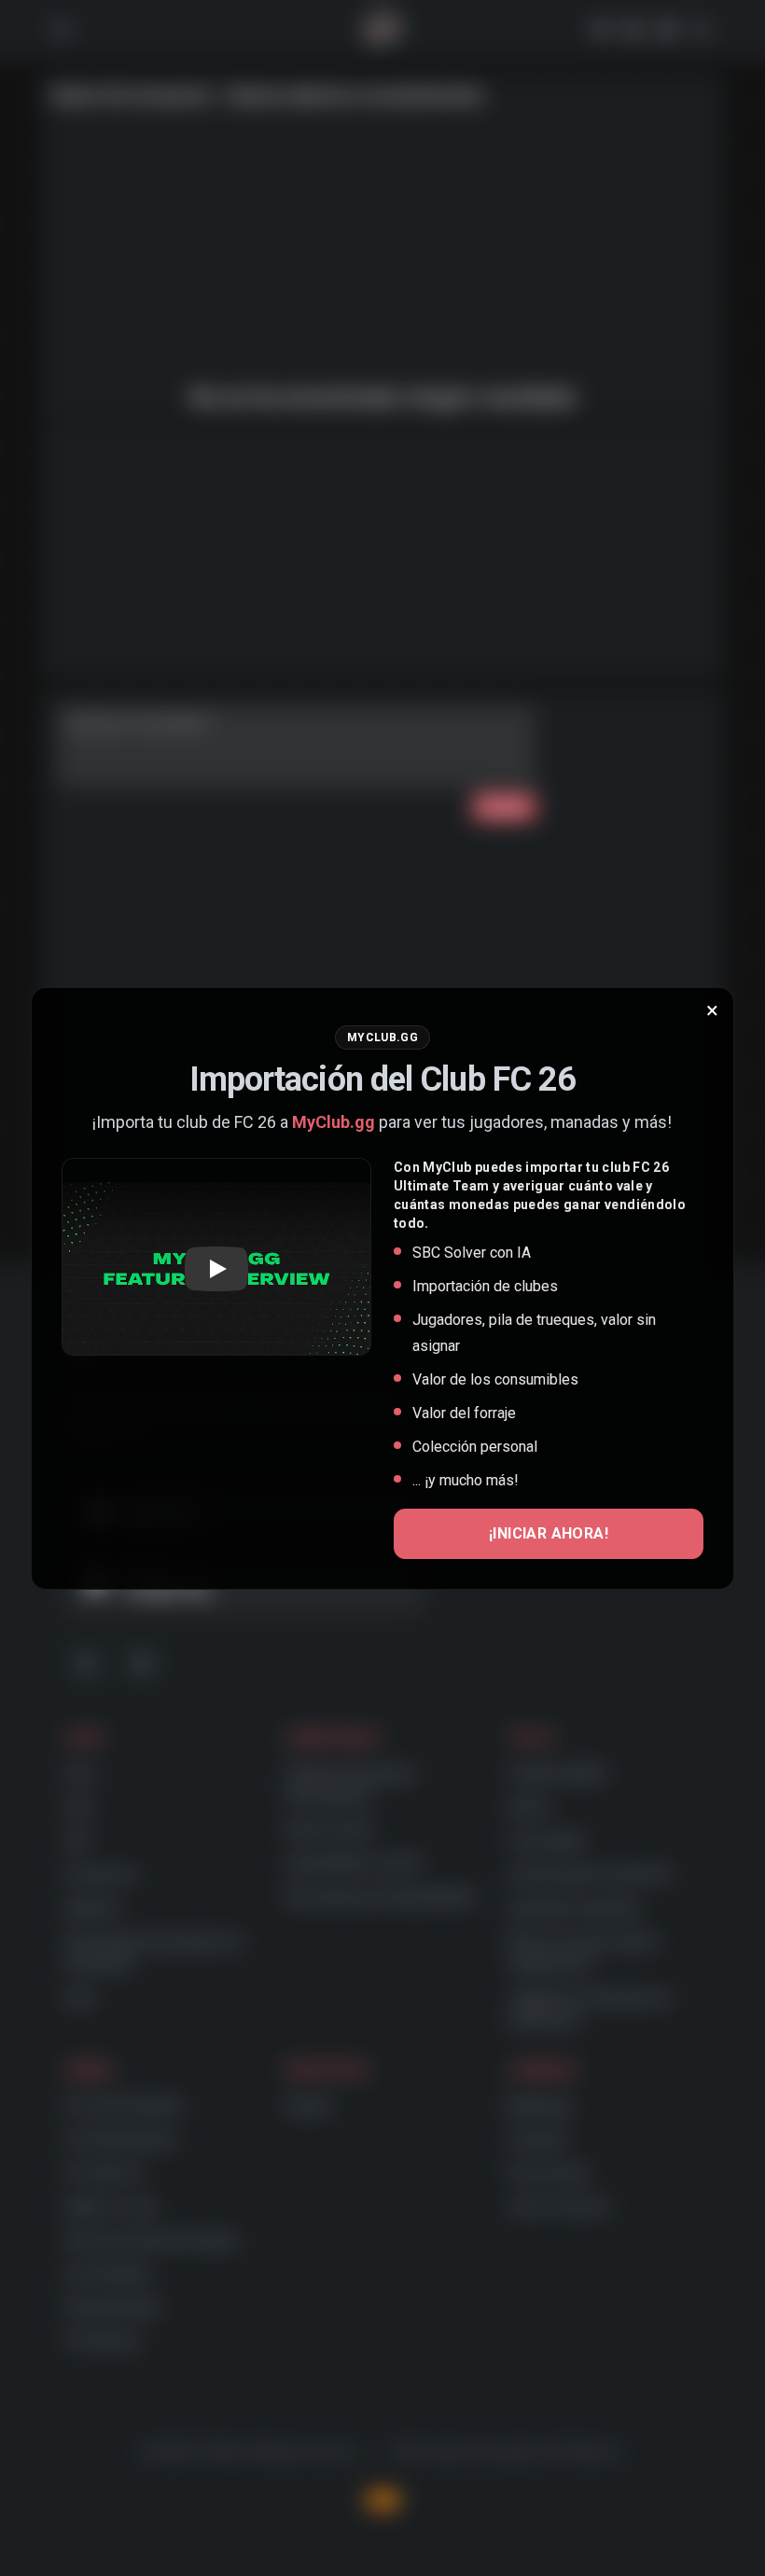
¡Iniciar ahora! (549, 1533)
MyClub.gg (334, 1122)
